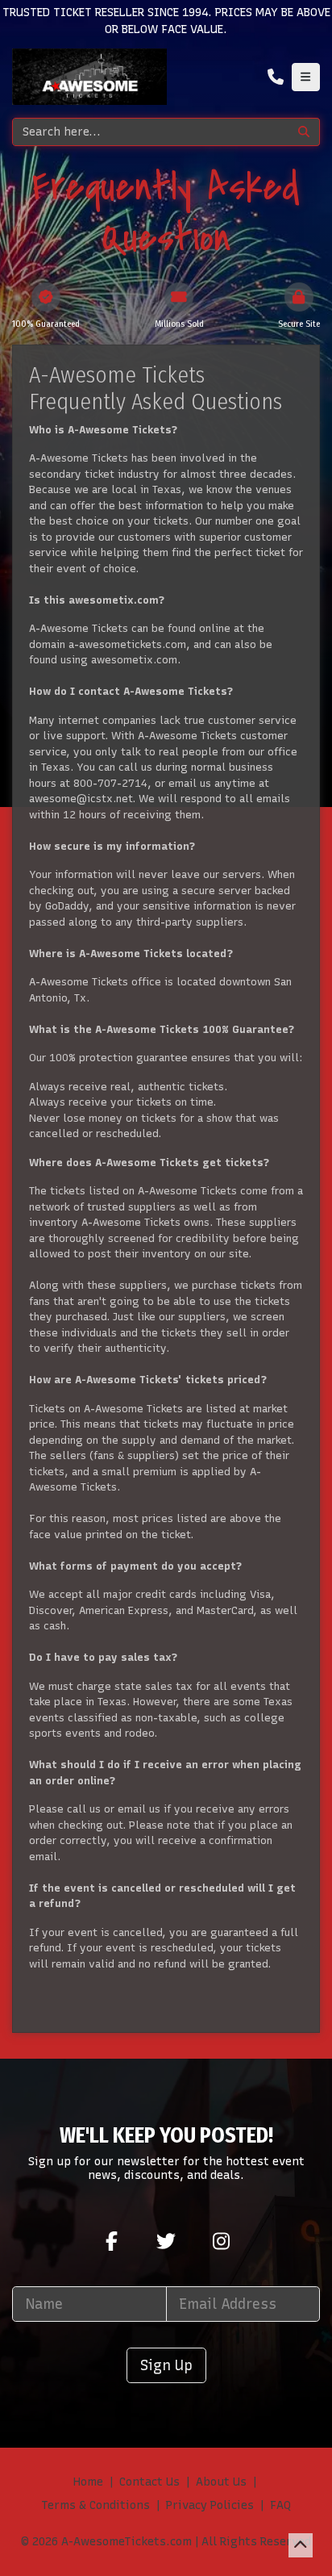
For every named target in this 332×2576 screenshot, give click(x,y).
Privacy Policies (210, 2505)
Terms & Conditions (95, 2505)
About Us (221, 2482)
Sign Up (166, 2365)
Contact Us (149, 2482)
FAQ (280, 2505)
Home (88, 2482)
